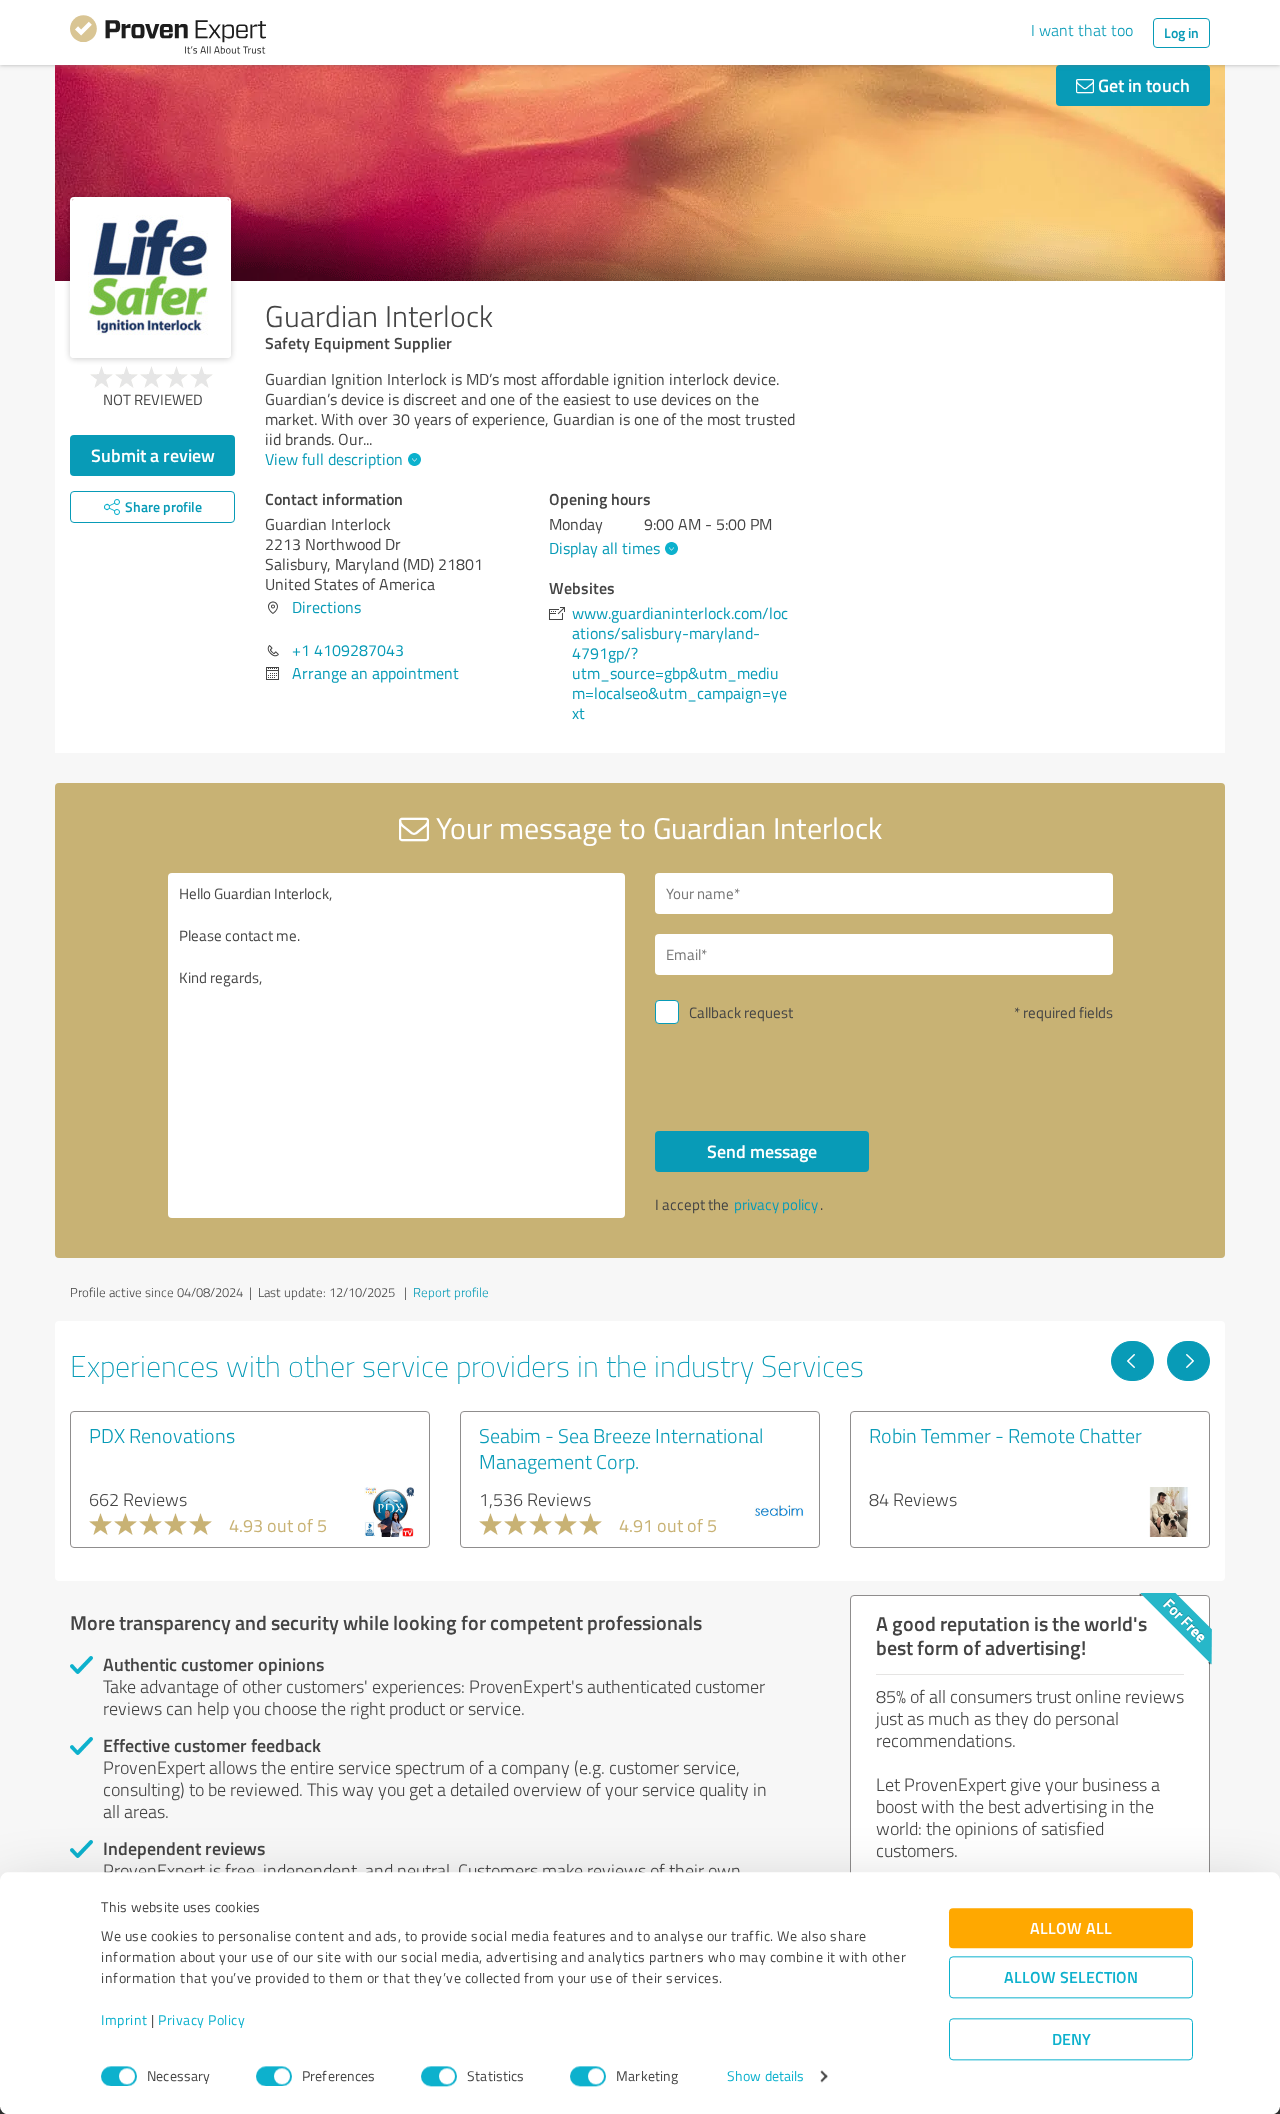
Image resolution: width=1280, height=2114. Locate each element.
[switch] (274, 2076)
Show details (765, 2076)
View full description (334, 459)
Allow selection (1071, 1977)
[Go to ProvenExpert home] (168, 38)
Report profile (451, 1292)
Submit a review (153, 455)
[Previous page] (1132, 1361)
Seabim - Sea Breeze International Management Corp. (621, 1448)
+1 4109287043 (348, 650)
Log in (1181, 32)
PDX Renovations (162, 1435)
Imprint (124, 2020)
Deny (1071, 2039)
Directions (326, 607)
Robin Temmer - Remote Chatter (1005, 1435)
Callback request (741, 1012)
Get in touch (1142, 85)
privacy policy (776, 1204)
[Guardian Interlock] (150, 277)
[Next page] (1188, 1361)
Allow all (1071, 1928)
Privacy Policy (201, 2020)
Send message (762, 1151)
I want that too (1082, 30)
